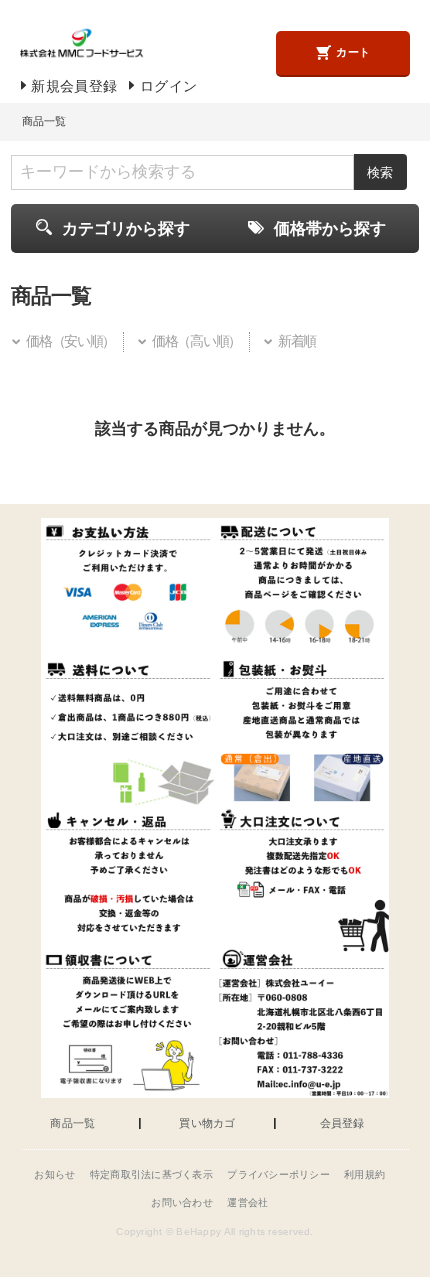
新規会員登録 (74, 86)
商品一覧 (72, 1123)
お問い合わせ (182, 1202)
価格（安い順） (70, 341)
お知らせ (54, 1174)
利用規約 (364, 1174)
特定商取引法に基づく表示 (151, 1174)
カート (353, 52)
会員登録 (342, 1123)
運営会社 (247, 1202)
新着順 (297, 341)
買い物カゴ (207, 1123)
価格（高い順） (196, 341)
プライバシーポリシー (278, 1174)
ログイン (168, 86)
